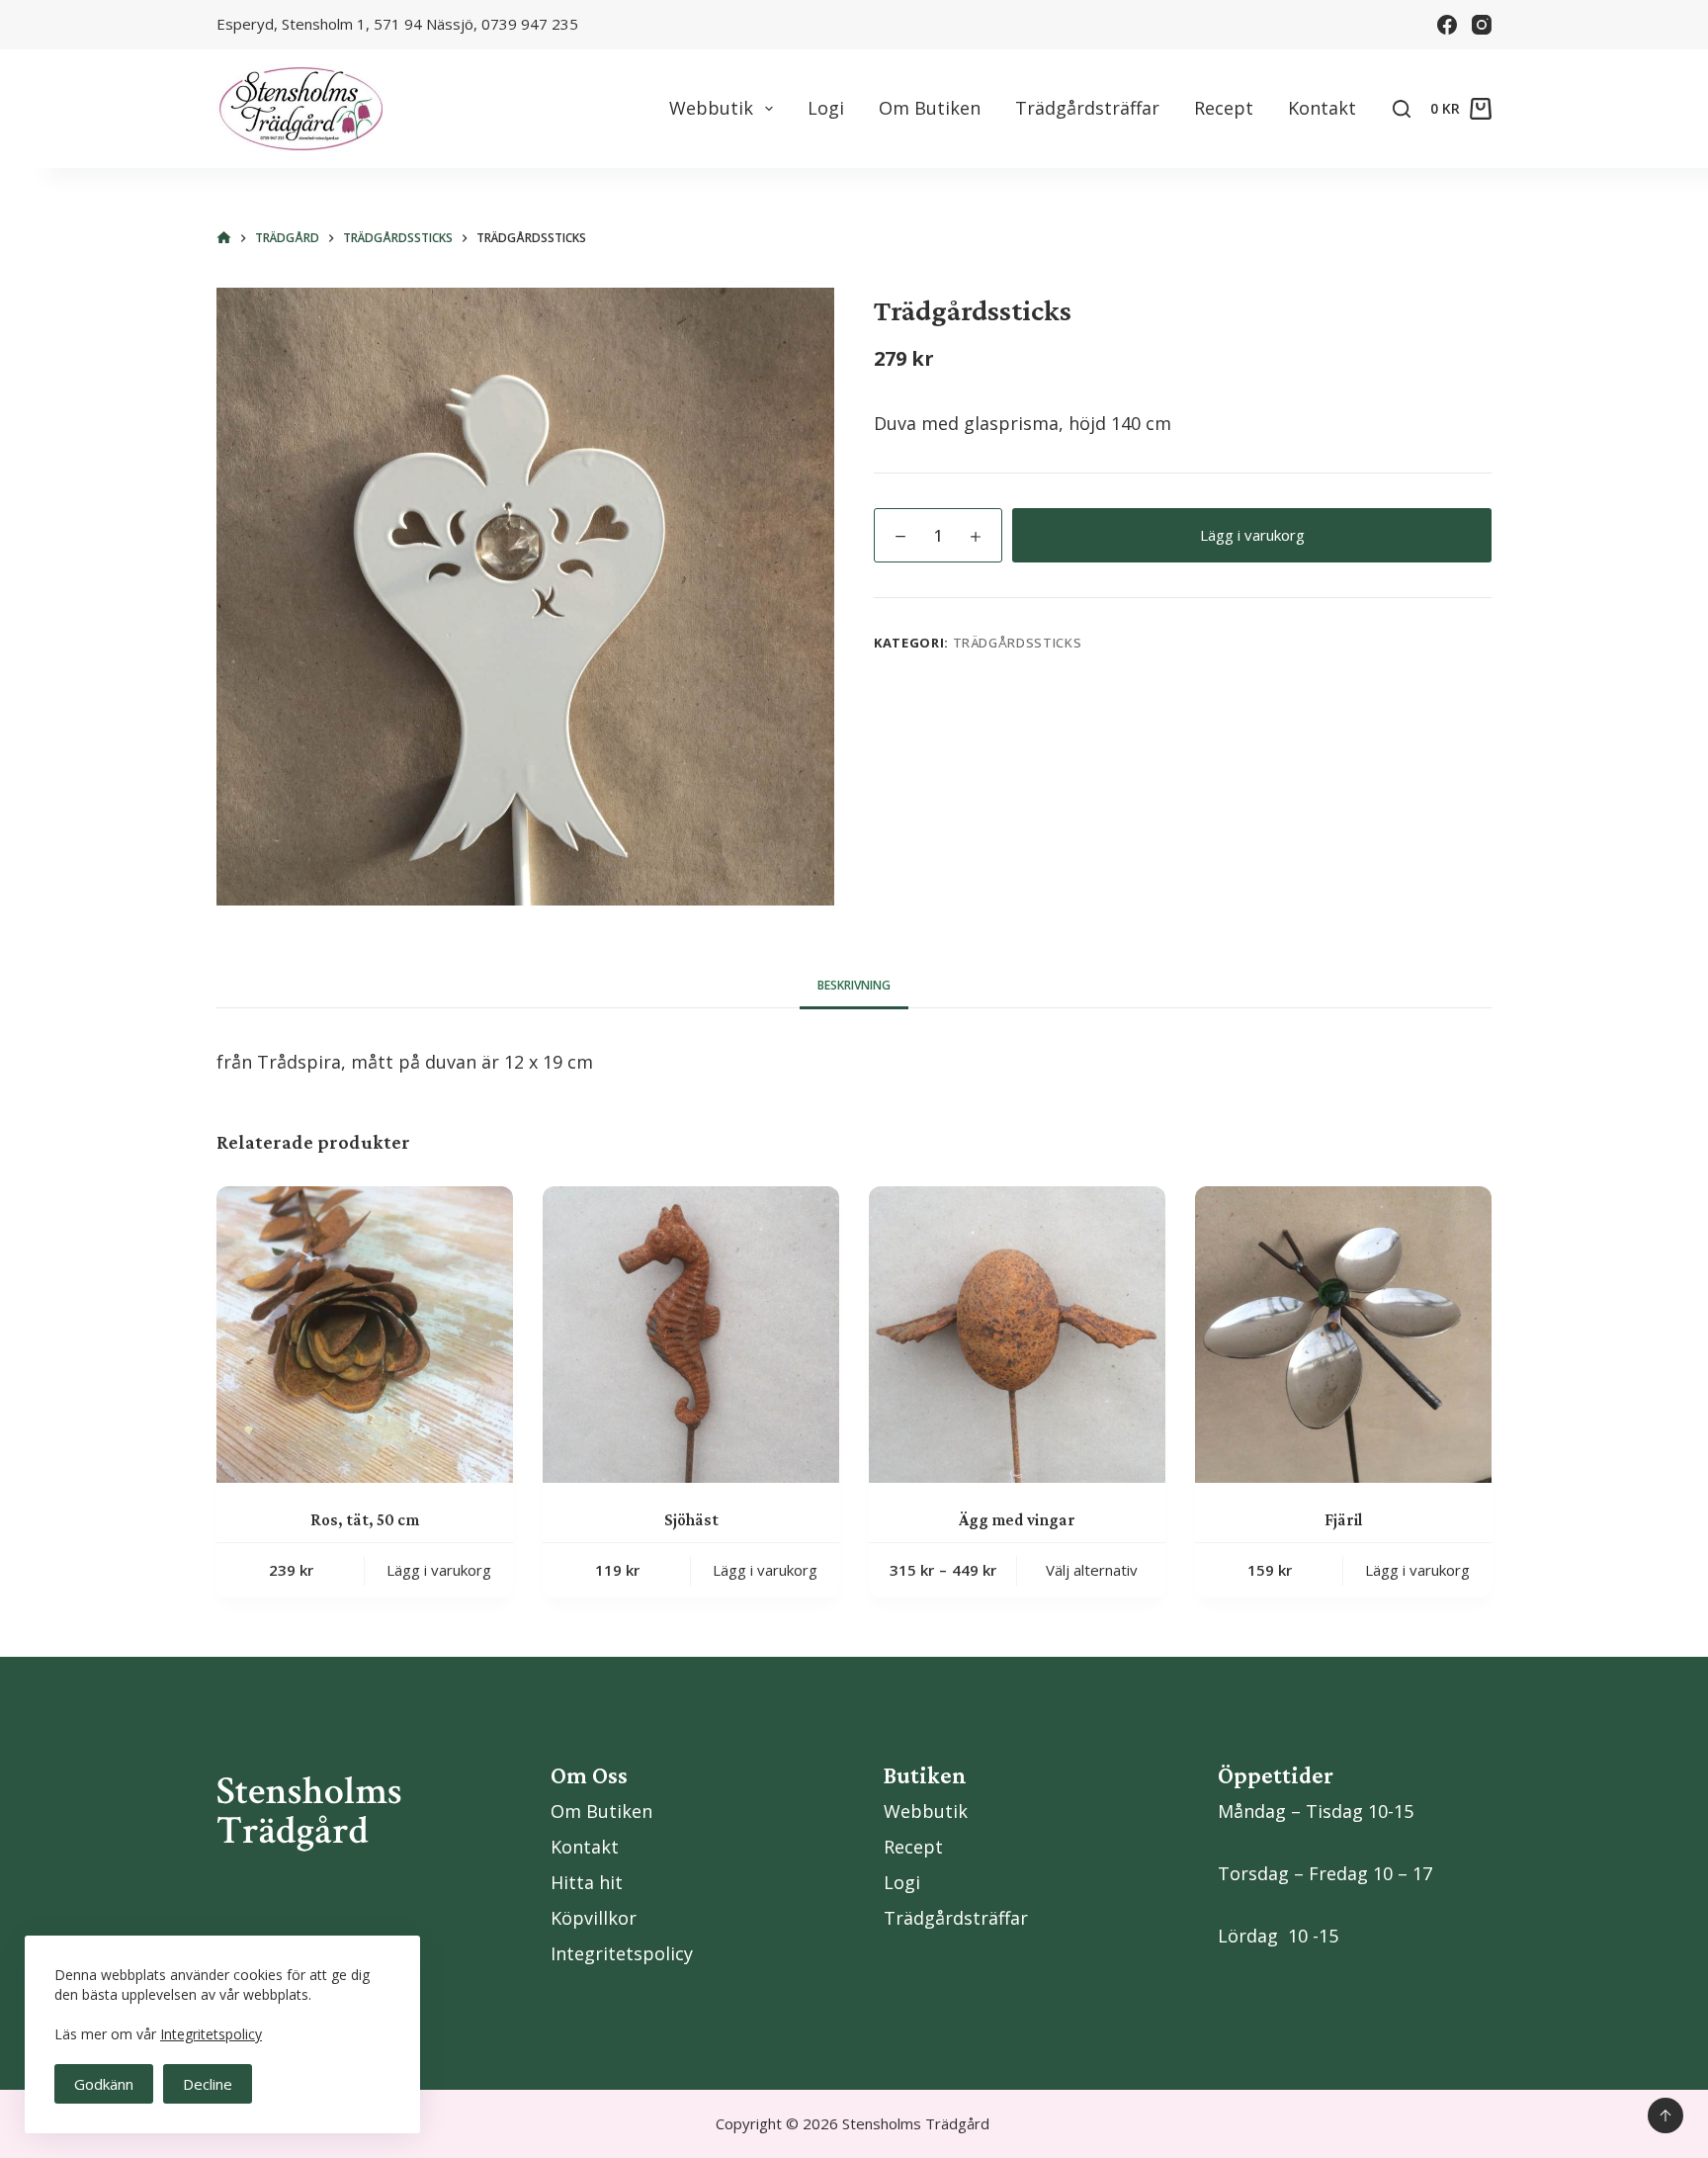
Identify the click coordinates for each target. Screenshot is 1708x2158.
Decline (208, 2084)
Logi (826, 108)
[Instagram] (1482, 25)
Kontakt (1322, 108)
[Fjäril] (1343, 1335)
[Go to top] (1665, 2115)
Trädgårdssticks (1018, 643)
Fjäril (1343, 1520)
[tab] (854, 986)
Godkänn (104, 2084)
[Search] (1402, 109)
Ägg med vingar (1017, 1520)
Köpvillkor (594, 1918)
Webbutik (711, 108)
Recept (1224, 108)
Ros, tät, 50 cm (365, 1520)
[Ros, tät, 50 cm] (365, 1335)
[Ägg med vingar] (1017, 1335)
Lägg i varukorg (1252, 535)
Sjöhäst (691, 1520)
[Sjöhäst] (691, 1335)
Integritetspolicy (211, 2034)
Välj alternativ (1092, 1570)
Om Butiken (930, 108)
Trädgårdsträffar (1087, 108)
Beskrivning (854, 985)
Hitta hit (587, 1882)
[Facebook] (1447, 25)
